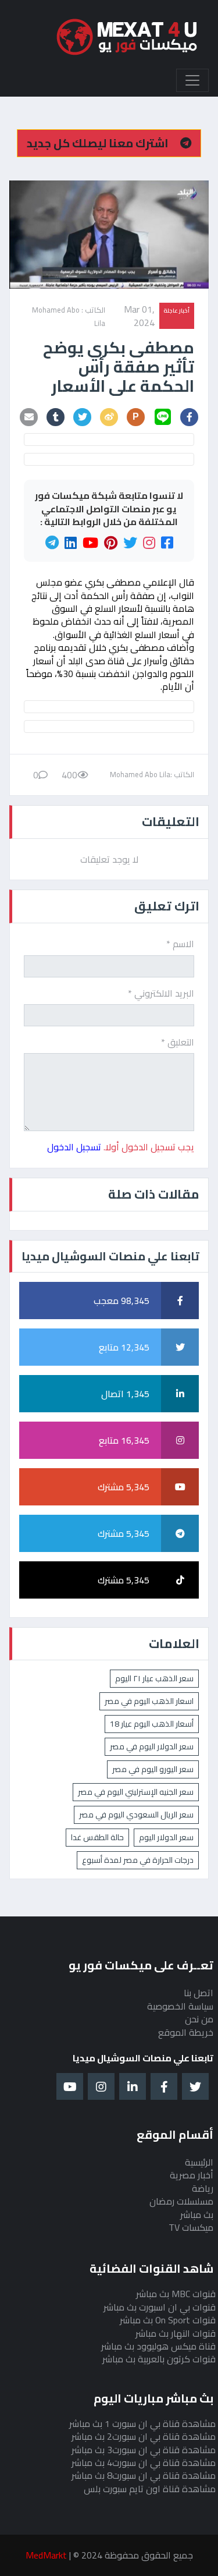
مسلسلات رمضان (181, 2201)
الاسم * (180, 944)
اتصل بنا (199, 1993)
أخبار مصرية (192, 2175)
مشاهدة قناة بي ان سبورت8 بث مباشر (144, 2475)
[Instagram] (149, 543)
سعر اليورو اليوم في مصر (153, 1769)
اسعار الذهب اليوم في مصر (149, 1701)
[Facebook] (167, 543)
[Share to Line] (163, 417)
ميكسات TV (191, 2227)
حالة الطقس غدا (97, 1837)
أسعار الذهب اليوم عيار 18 (152, 1724)
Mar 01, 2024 (139, 316)
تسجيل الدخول (74, 1147)
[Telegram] (52, 543)
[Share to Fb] (190, 417)
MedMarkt (46, 2555)
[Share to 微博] (109, 417)
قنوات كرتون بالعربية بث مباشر (159, 2359)
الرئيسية (199, 2162)
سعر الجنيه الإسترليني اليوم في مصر (136, 1792)
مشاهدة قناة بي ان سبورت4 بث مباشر (144, 2462)
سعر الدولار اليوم (166, 1837)
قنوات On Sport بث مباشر (168, 2320)
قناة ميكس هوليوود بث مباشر (158, 2346)
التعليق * (178, 1042)
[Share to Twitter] (83, 417)
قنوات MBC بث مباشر (176, 2294)
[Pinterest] (111, 543)
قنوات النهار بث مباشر (176, 2333)
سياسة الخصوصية (180, 2006)
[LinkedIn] (71, 543)
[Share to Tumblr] (56, 417)
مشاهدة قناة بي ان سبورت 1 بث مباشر (142, 2423)
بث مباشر (197, 2214)
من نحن (199, 2019)
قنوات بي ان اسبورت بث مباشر (160, 2307)
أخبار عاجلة (177, 310)
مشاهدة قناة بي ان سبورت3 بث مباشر (144, 2450)
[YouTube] (90, 543)
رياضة (203, 2188)
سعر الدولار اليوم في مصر (152, 1746)
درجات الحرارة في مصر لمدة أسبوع (138, 1860)
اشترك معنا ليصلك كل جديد (99, 143)
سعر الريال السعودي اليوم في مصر (136, 1815)
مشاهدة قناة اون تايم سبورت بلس (150, 2489)
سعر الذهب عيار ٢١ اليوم (154, 1678)
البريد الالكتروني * (161, 993)
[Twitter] (130, 543)
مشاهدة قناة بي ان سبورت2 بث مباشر (144, 2436)
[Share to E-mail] (29, 417)
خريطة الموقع (186, 2032)
